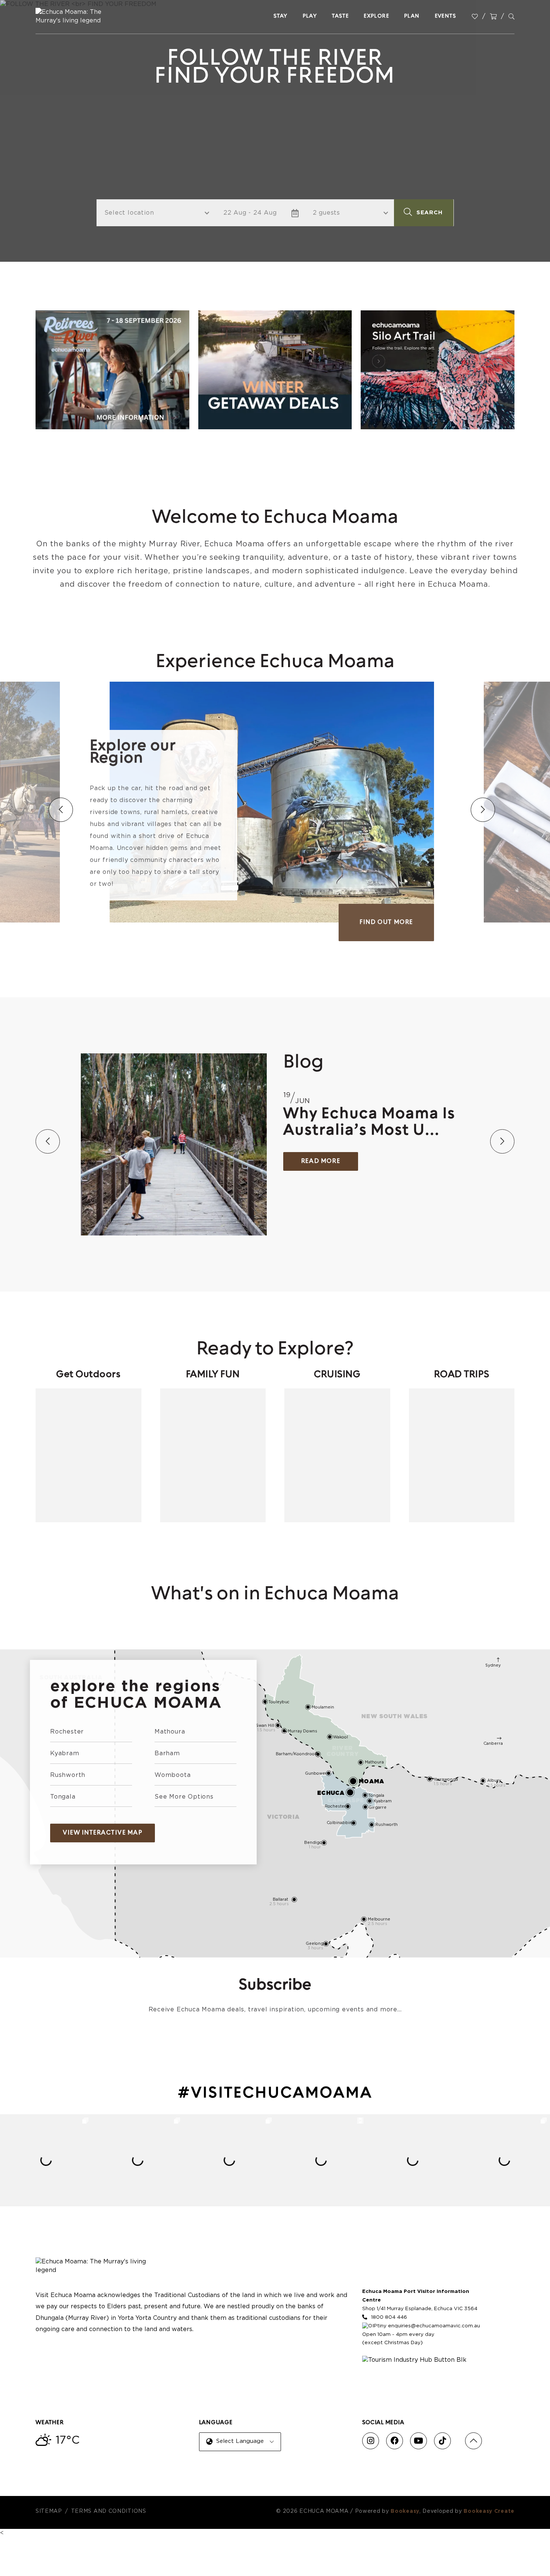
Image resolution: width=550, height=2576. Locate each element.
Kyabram (65, 1753)
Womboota (172, 1775)
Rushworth (68, 1775)
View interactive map (103, 1833)
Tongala (63, 1797)
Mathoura (170, 1732)
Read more (321, 1161)
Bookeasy (405, 2511)
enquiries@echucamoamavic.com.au (434, 2326)
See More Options (184, 1797)
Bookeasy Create (489, 2511)
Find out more (386, 922)
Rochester (67, 1732)
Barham (167, 1753)
